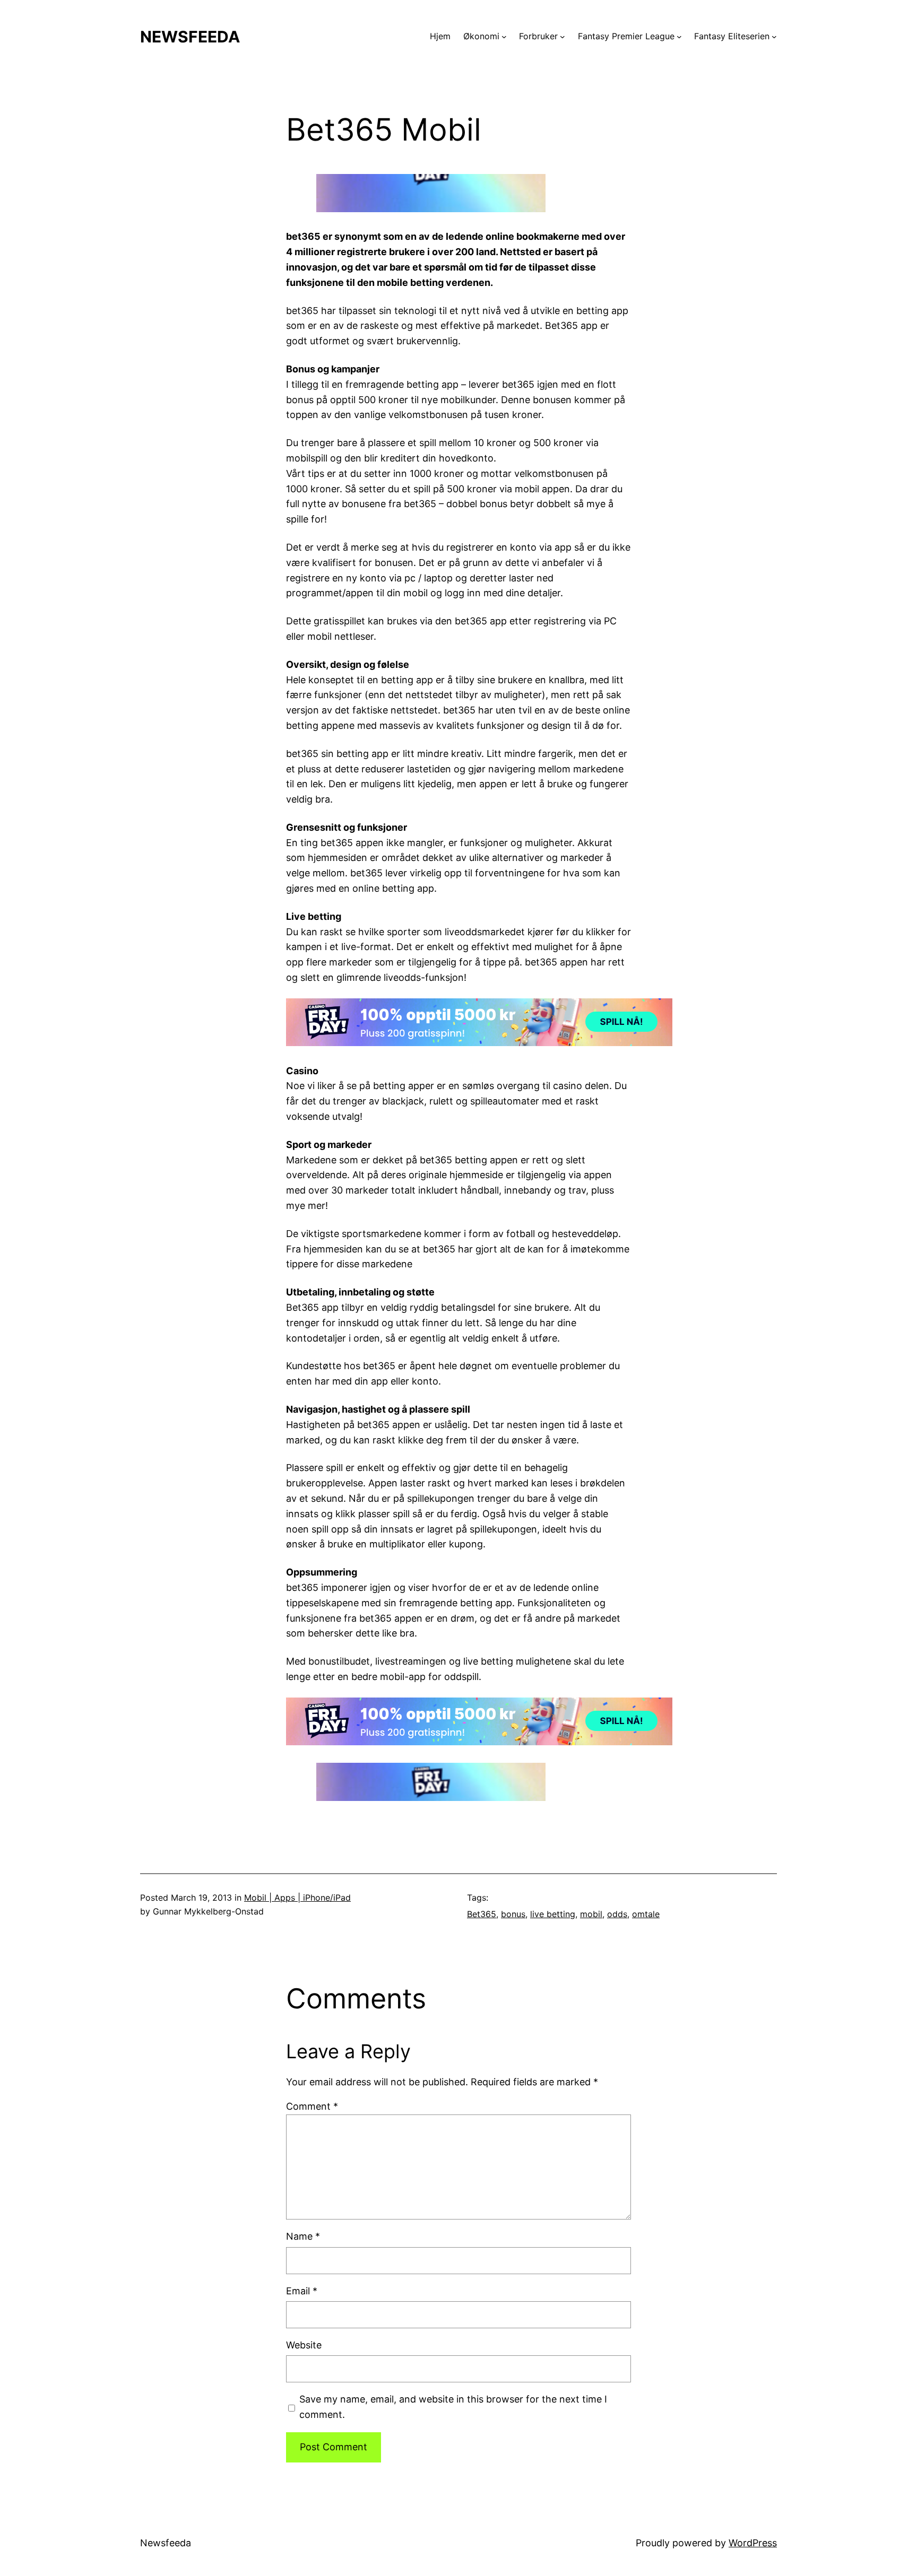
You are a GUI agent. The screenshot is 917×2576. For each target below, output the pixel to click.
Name (303, 2236)
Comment (312, 2106)
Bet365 (482, 1914)
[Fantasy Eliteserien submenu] (774, 37)
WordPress (753, 2543)
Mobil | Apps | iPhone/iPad (297, 1898)
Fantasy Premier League (626, 36)
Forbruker (538, 36)
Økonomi (481, 36)
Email (302, 2291)
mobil (591, 1914)
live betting (553, 1914)
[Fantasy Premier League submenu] (679, 37)
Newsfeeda (190, 37)
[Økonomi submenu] (504, 37)
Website (304, 2345)
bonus (513, 1914)
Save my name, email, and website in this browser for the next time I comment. (453, 2407)
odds (617, 1914)
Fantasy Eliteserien (732, 36)
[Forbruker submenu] (563, 37)
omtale (646, 1914)
